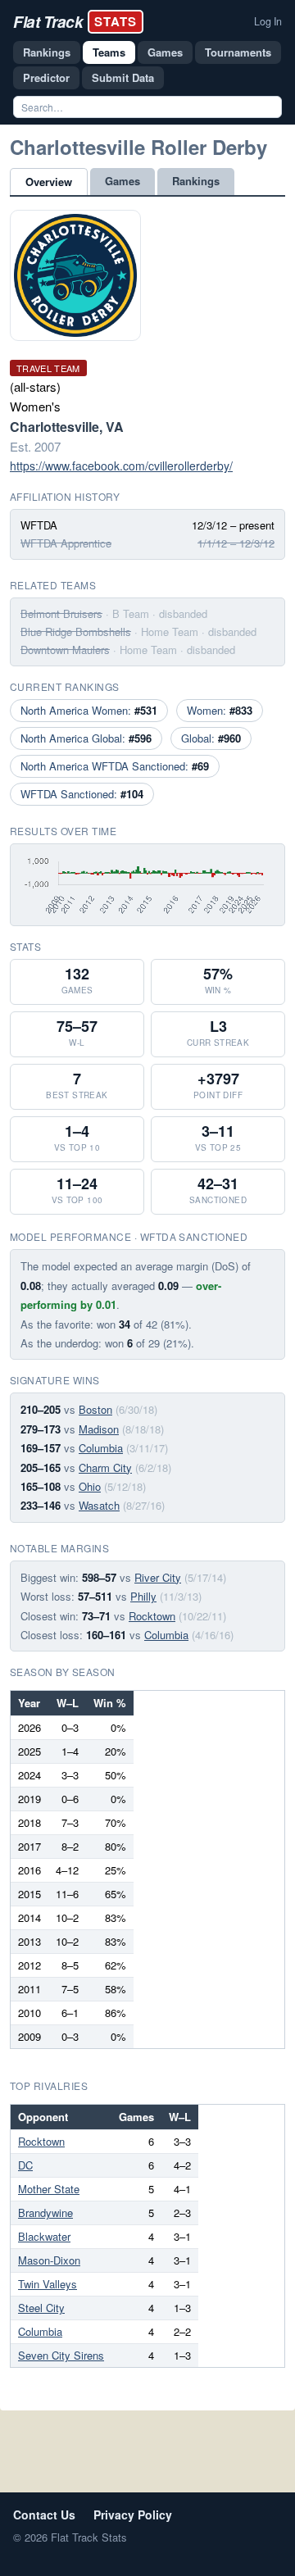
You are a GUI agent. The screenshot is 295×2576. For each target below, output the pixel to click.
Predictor (46, 77)
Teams (109, 52)
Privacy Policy (133, 2515)
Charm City (105, 1467)
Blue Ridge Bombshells (76, 632)
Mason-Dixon (49, 2260)
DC (25, 2165)
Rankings (47, 52)
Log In (268, 21)
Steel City (41, 2308)
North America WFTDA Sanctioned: (115, 766)
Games (165, 52)
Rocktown (152, 1616)
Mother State (49, 2189)
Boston (95, 1409)
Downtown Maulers (65, 650)
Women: (220, 710)
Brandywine (45, 2213)
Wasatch (99, 1505)
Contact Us (44, 2515)
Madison (99, 1429)
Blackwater (44, 2236)
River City (158, 1577)
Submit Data (123, 77)
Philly (143, 1596)
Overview (49, 182)
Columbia (101, 1448)
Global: (211, 738)
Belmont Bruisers (61, 613)
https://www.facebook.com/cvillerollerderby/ (121, 466)
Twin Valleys (48, 2284)
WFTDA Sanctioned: (82, 794)
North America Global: (86, 738)
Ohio (90, 1486)
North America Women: (89, 710)
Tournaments (238, 52)
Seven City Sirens (61, 2355)
